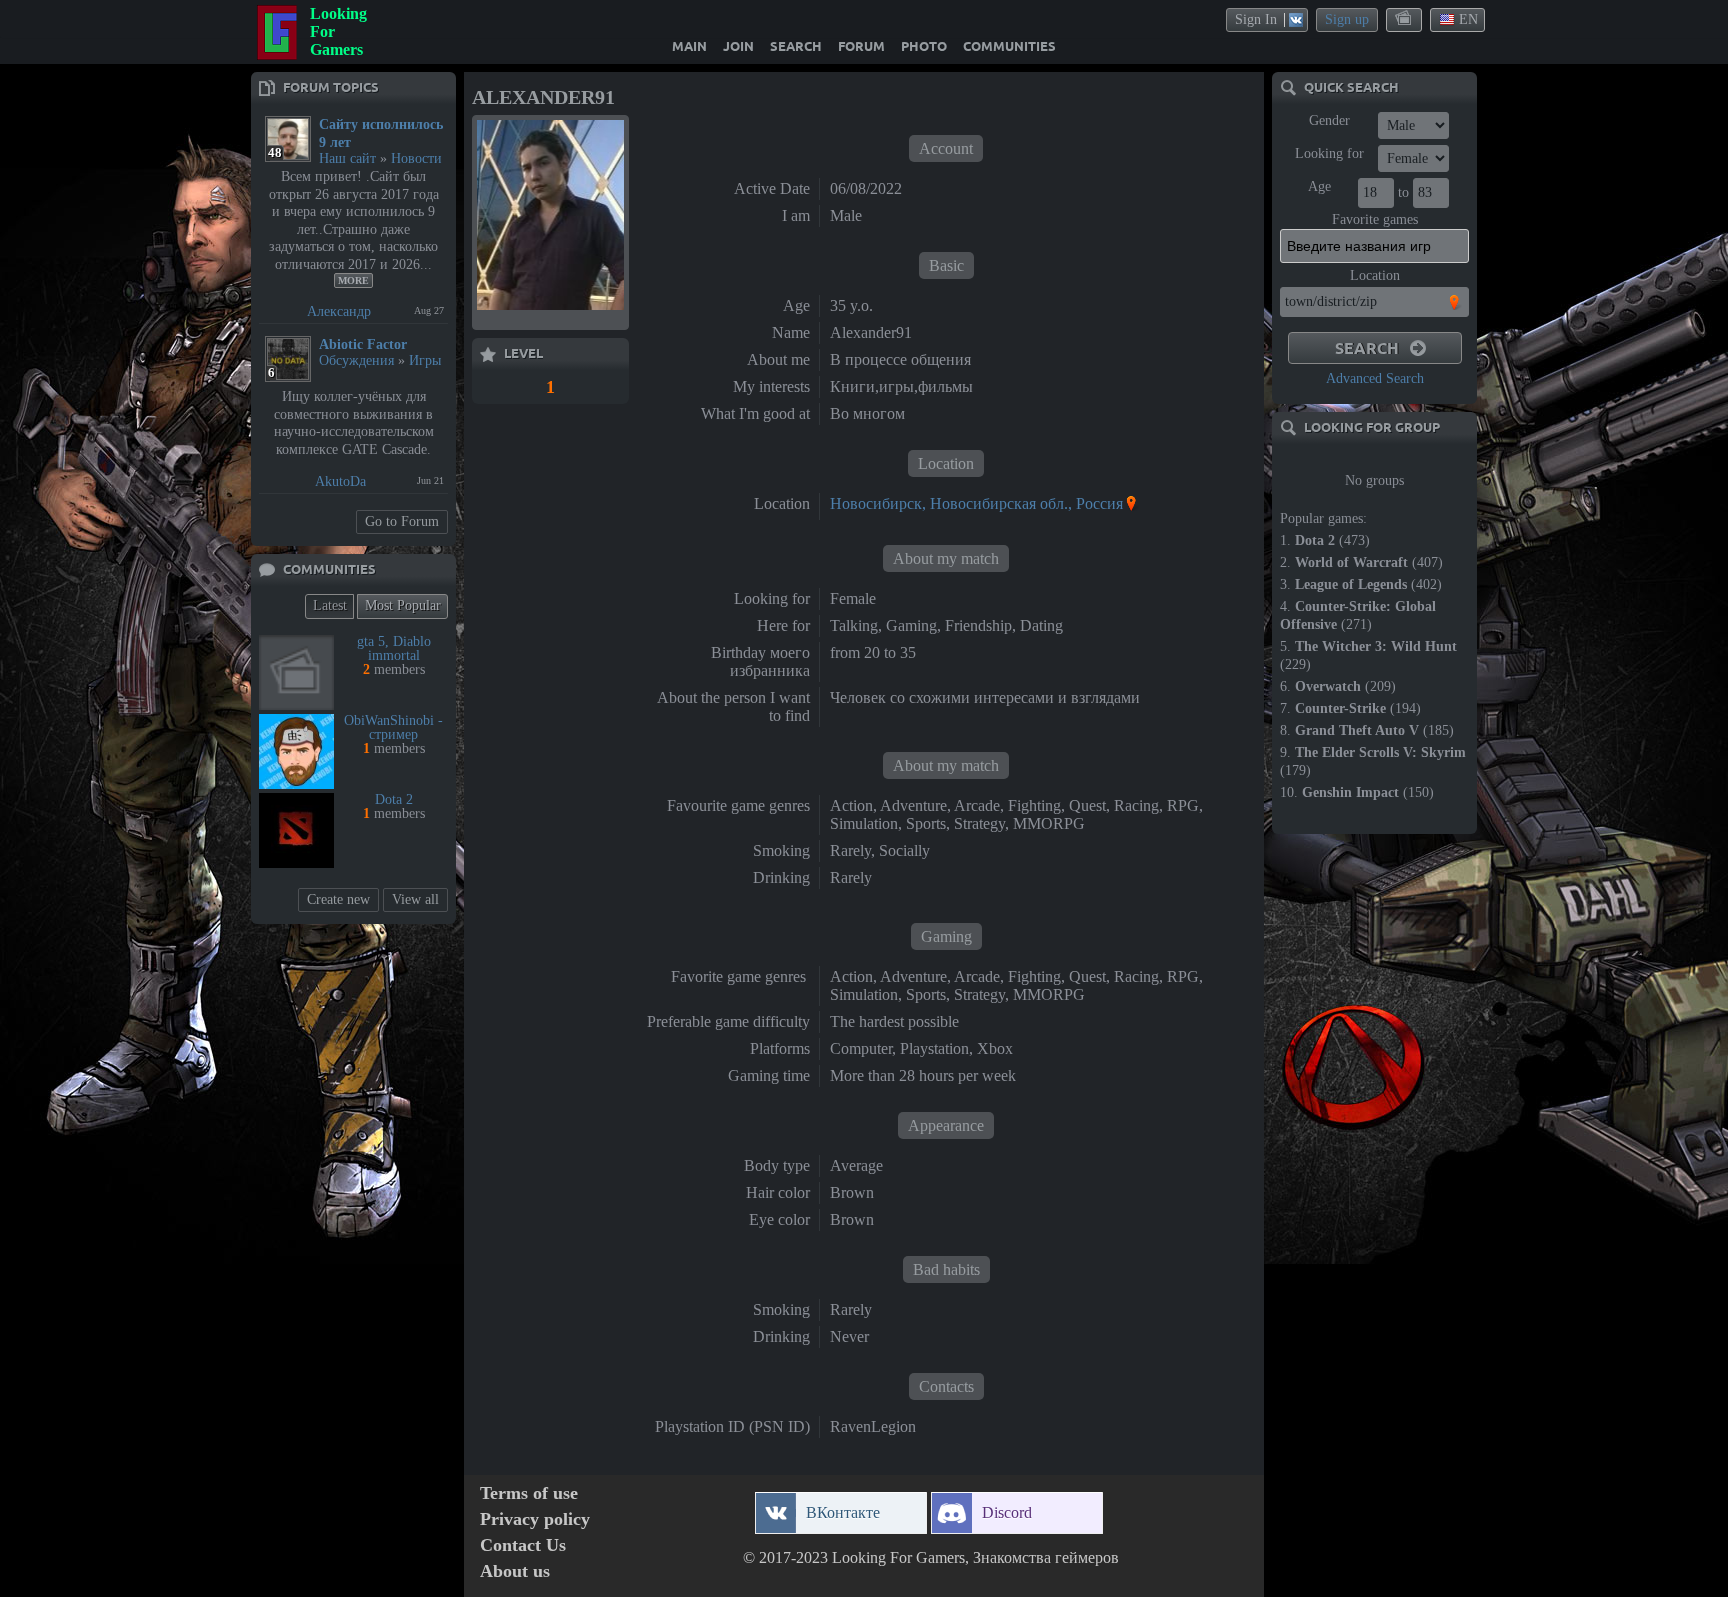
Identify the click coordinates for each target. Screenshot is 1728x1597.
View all (415, 899)
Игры (425, 360)
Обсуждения (356, 360)
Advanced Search (1375, 378)
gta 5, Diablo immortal (394, 648)
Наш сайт (347, 158)
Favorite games (1375, 219)
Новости (416, 158)
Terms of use (529, 1493)
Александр (339, 311)
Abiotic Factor (363, 344)
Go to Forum (402, 521)
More (353, 280)
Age (1319, 186)
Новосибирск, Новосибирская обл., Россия (976, 503)
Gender (1329, 120)
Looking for (1329, 153)
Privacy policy (535, 1519)
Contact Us (523, 1545)
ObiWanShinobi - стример (393, 727)
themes (1405, 19)
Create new (338, 899)
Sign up (1347, 19)
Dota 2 (394, 799)
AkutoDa (340, 481)
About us (515, 1571)
